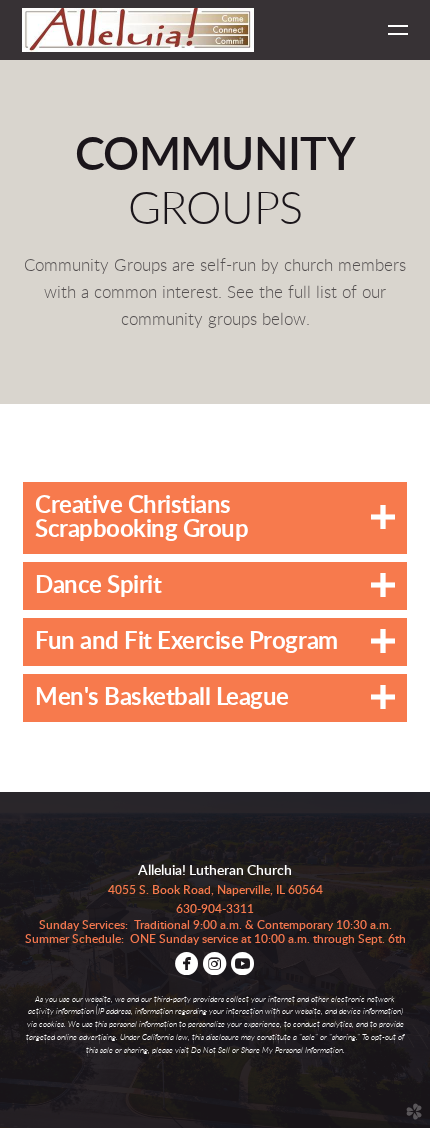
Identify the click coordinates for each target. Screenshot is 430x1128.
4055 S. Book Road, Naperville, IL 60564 (215, 890)
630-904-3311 (215, 909)
